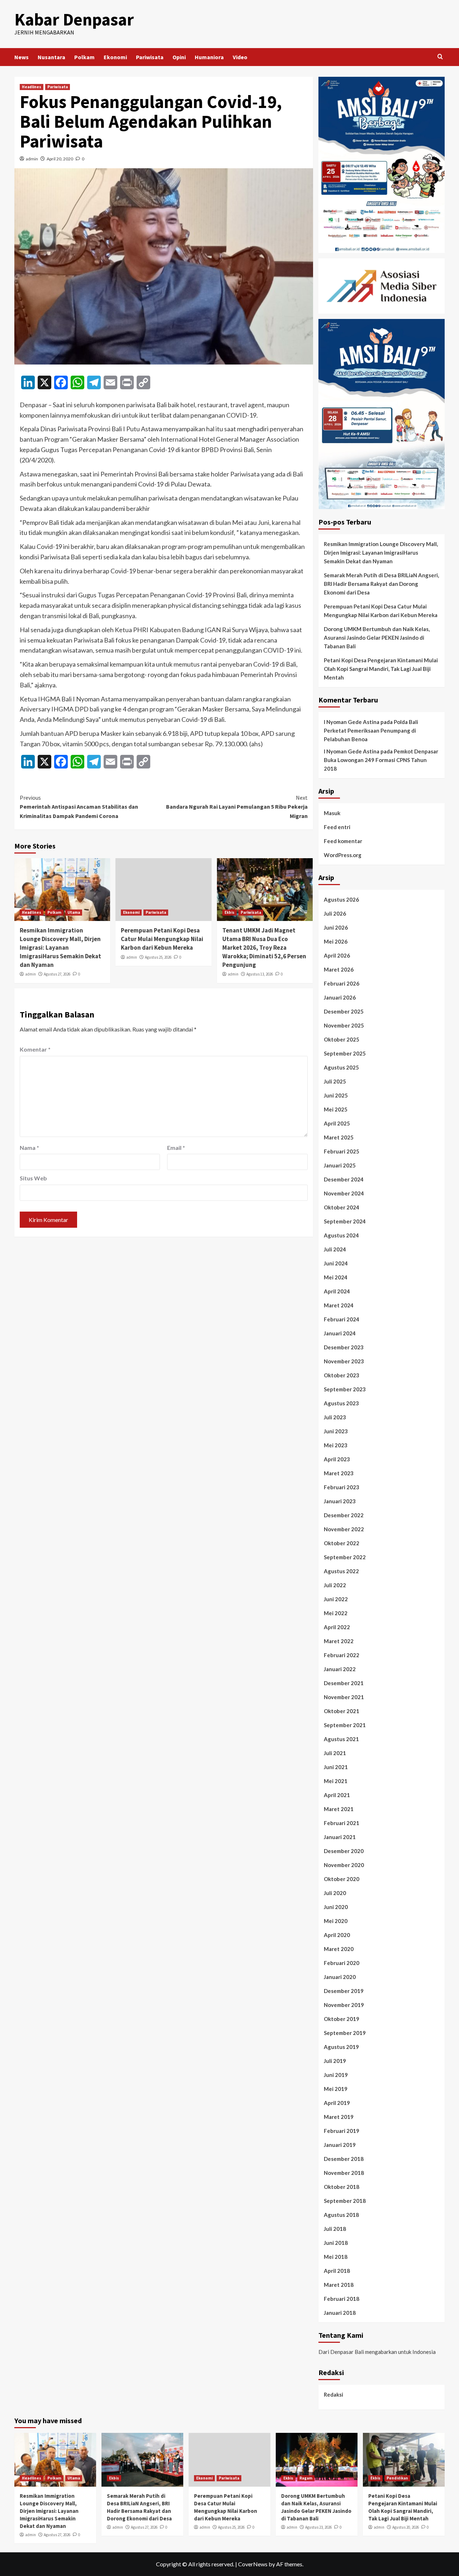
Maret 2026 (339, 969)
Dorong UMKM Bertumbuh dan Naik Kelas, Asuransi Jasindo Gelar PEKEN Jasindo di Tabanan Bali (377, 638)
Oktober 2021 (342, 1711)
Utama (74, 912)
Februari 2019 (342, 2131)
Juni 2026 (336, 927)
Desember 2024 (344, 1179)
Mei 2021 (336, 1781)
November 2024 (344, 1193)
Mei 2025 (336, 1109)
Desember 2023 (344, 1347)
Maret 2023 (339, 1473)
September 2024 (345, 1221)
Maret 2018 (339, 2285)
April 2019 (337, 2103)
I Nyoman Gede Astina (352, 722)
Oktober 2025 (342, 1039)
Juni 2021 (336, 1767)
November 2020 (344, 1865)
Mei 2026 (336, 941)
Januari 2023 (340, 1501)
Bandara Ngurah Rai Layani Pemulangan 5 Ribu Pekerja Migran (237, 807)
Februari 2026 (342, 983)
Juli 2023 (335, 1417)
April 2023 (337, 1459)
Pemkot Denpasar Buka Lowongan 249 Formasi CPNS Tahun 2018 (381, 760)
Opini (179, 57)
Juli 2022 (335, 1585)
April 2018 (337, 2271)
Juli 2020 (335, 1893)
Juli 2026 (335, 913)
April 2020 (337, 1935)
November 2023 (344, 1361)
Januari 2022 (340, 1669)
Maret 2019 (339, 2117)
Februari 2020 (342, 1963)
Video (240, 57)
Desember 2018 (344, 2159)
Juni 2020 (336, 1907)
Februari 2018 (342, 2299)
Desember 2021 (344, 1683)
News (22, 57)
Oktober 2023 (342, 1375)
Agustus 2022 (341, 1571)
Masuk (332, 813)
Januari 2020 (340, 1977)
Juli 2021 (335, 1753)
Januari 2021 (340, 1837)
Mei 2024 (336, 1277)
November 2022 (344, 1529)
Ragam (306, 2478)
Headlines (32, 87)
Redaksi (333, 2394)
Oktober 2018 (342, 2187)
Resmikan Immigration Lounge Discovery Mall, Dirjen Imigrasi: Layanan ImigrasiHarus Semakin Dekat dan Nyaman (60, 947)
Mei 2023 (336, 1445)
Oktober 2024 (342, 1207)
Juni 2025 (336, 1095)
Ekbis (229, 912)
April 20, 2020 (60, 159)
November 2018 (344, 2173)
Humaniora (209, 57)
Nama (29, 1148)
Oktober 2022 (342, 1543)
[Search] (440, 57)
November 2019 (344, 2005)
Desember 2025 (344, 1011)
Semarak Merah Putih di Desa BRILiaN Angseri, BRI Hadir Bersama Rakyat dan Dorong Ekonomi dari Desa (381, 584)
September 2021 (345, 1725)
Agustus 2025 (341, 1067)
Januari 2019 (340, 2145)
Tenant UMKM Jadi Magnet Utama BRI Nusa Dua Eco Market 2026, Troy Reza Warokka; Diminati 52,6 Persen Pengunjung (264, 947)
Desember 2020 (344, 1851)
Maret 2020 (339, 1949)
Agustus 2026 (341, 899)
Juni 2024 (336, 1263)
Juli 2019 (335, 2061)
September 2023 (345, 1389)
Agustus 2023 (341, 1403)
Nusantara (51, 57)
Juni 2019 (336, 2075)
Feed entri (337, 827)
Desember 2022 (344, 1515)
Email (176, 1148)
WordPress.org (343, 855)
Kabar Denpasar (74, 19)
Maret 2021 (339, 1809)
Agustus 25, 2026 (158, 957)
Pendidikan (397, 2478)
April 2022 (337, 1627)
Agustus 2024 (341, 1235)
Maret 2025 (339, 1137)
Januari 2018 (340, 2313)
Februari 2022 (342, 1655)
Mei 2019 (336, 2089)
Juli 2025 (335, 1081)
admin (32, 159)
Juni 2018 (336, 2243)
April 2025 (337, 1123)
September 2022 (345, 1557)
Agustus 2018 (341, 2215)
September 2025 (345, 1053)
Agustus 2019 (341, 2047)
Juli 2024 (335, 1249)
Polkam (84, 57)
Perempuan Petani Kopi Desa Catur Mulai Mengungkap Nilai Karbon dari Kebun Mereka (162, 939)
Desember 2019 (344, 1991)
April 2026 (337, 955)
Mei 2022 (336, 1613)
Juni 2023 (336, 1431)
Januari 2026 (340, 997)
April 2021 (337, 1795)
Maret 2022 (339, 1641)
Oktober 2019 (342, 2019)
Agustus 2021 (341, 1739)
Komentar (35, 1049)
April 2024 (337, 1291)
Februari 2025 (342, 1151)
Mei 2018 (336, 2257)
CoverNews (253, 2564)
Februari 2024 (342, 1319)
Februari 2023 (342, 1487)
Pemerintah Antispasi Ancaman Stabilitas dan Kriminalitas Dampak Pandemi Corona (79, 807)
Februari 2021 (342, 1823)
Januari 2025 (340, 1165)
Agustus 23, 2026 (318, 2527)
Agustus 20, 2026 (406, 2527)
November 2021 (344, 1697)
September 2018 (345, 2201)
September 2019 (345, 2033)
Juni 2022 (336, 1599)
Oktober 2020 (342, 1879)
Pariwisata (150, 57)
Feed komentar (343, 841)
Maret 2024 (339, 1305)
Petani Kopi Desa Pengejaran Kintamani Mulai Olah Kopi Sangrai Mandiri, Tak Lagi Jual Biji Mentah (381, 669)
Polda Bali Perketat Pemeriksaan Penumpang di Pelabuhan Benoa (371, 730)
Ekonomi (115, 57)
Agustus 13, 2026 (260, 974)
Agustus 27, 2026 (57, 974)
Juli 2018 (335, 2229)
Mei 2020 (336, 1921)
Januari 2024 (340, 1333)
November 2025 (344, 1025)
